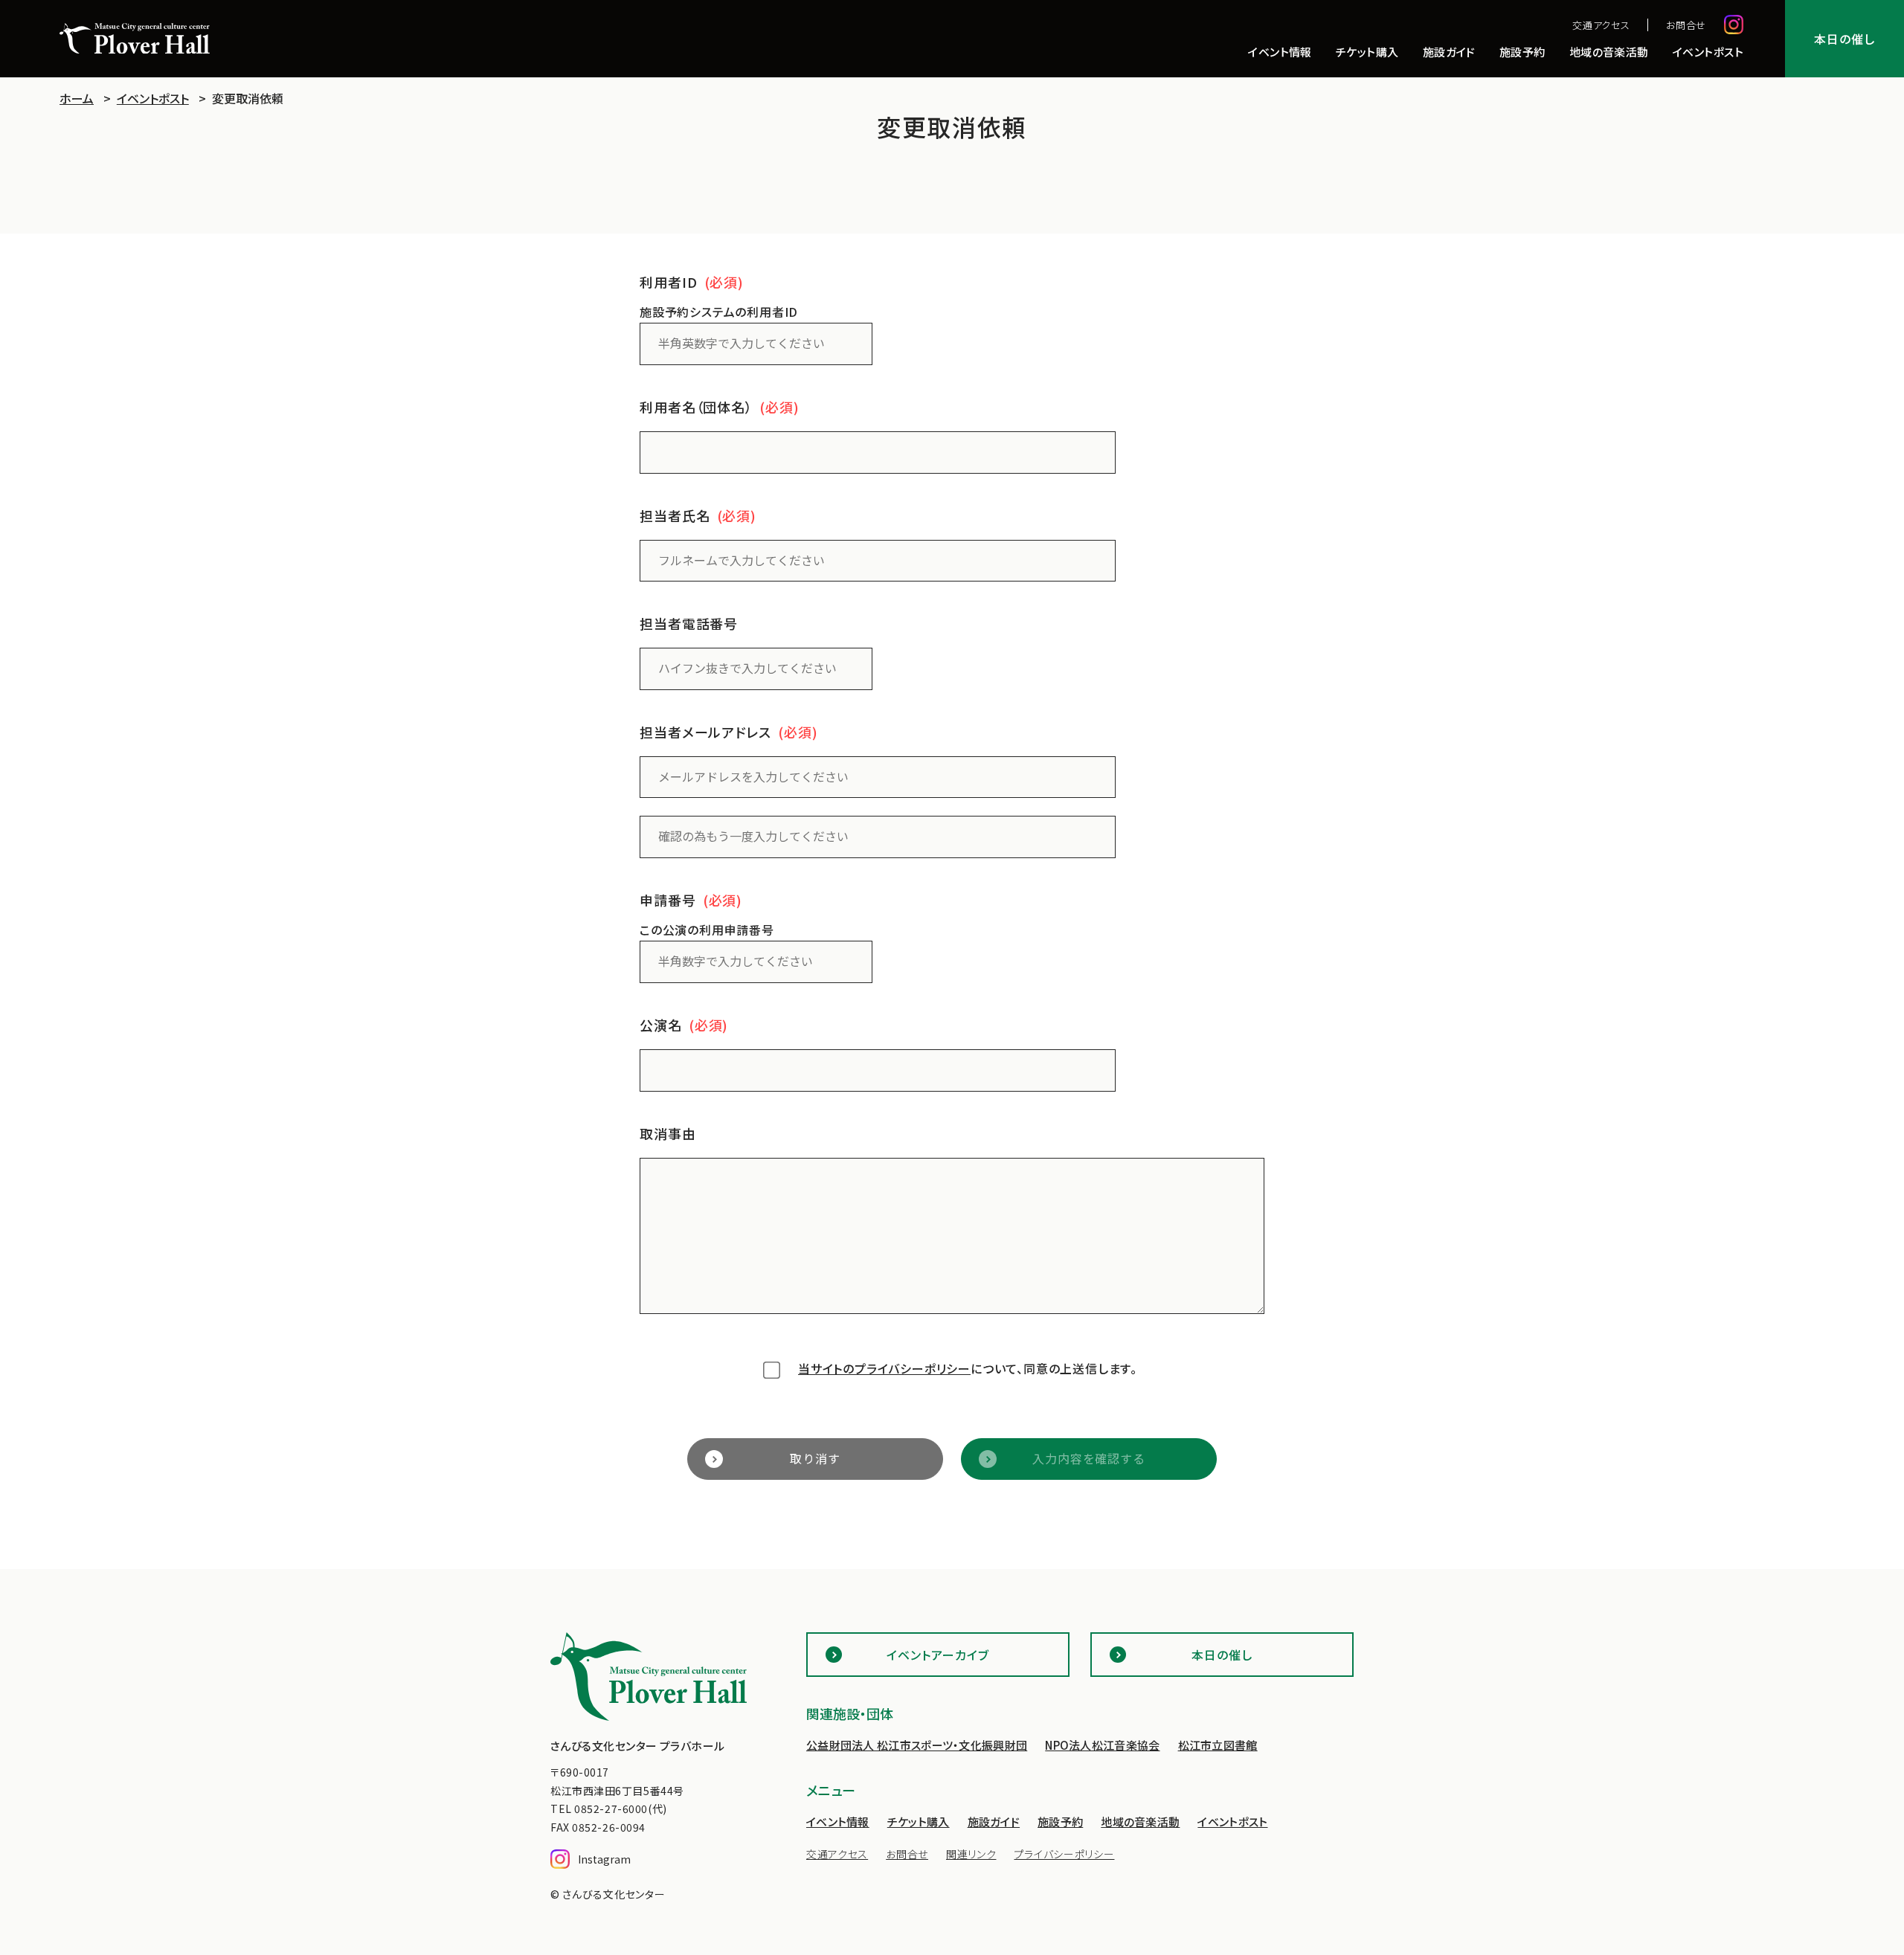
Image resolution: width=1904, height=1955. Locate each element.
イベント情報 (1280, 53)
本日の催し (1844, 39)
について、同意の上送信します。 (968, 1368)
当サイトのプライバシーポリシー (884, 1368)
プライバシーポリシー (1064, 1854)
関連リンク (971, 1854)
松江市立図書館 (1218, 1745)
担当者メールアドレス (705, 732)
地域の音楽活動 (1609, 53)
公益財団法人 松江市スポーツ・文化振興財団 (917, 1745)
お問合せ (1686, 25)
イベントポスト (1708, 53)
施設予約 (1522, 53)
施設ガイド (1449, 53)
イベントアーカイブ (938, 1655)
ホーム (77, 98)
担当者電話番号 (689, 623)
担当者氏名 (675, 515)
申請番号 (668, 900)
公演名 (661, 1025)
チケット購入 (1367, 53)
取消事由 (668, 1133)
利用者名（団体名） (696, 407)
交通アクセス (1601, 25)
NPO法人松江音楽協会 (1102, 1745)
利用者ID (669, 282)
